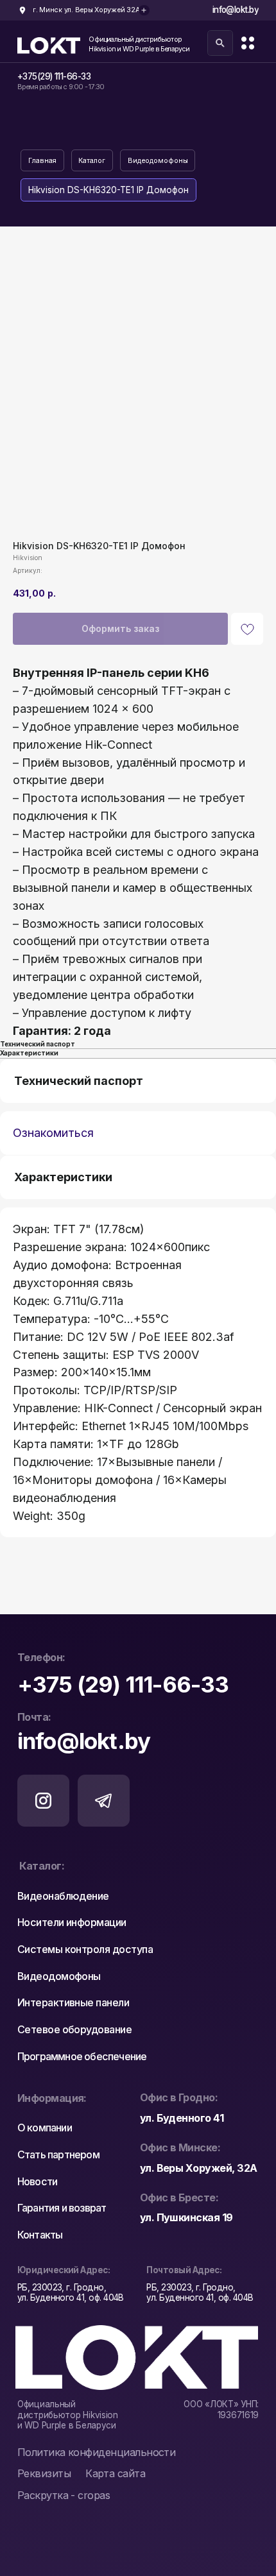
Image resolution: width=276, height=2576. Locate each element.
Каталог (92, 161)
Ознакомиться (53, 1133)
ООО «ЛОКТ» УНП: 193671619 (221, 2409)
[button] (51, 2474)
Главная (42, 161)
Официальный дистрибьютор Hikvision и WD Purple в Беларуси (139, 44)
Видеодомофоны (158, 161)
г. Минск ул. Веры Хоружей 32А (86, 10)
